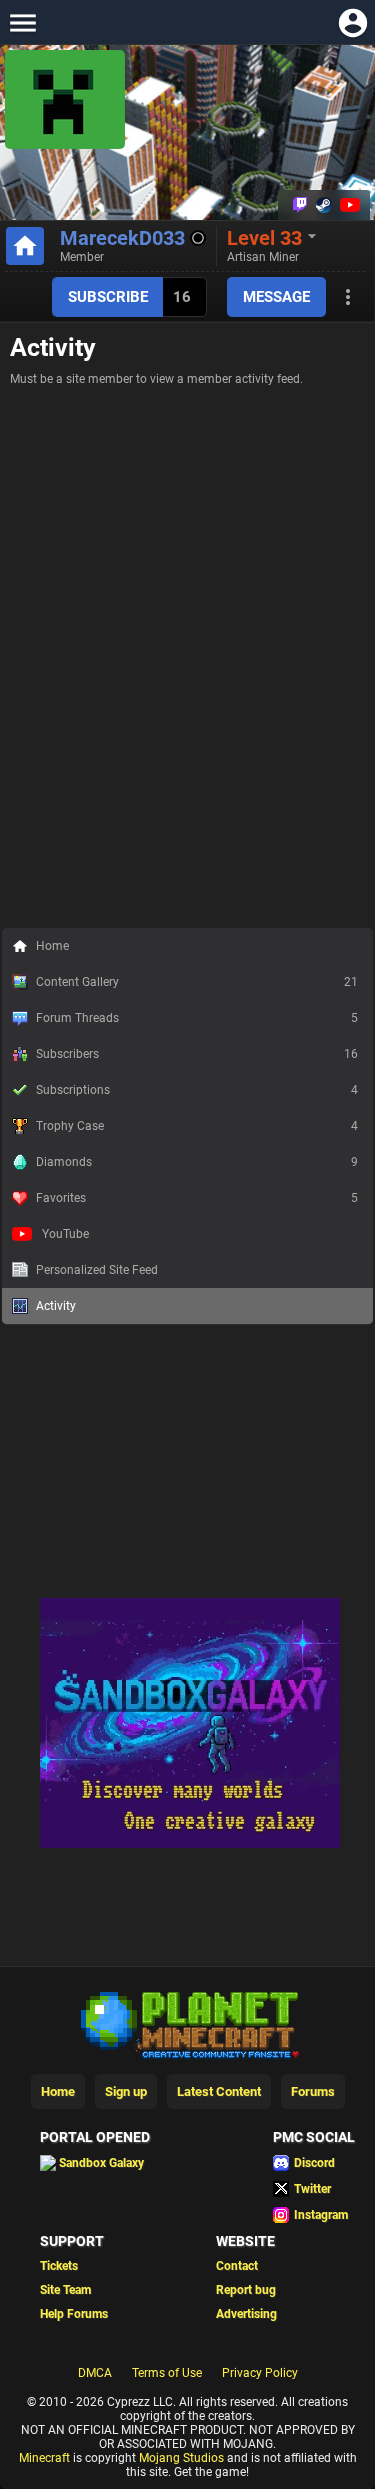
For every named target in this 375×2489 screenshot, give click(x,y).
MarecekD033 (122, 238)
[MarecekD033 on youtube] (348, 205)
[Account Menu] (352, 22)
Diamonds (197, 1162)
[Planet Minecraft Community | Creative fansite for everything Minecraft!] (188, 2023)
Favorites (197, 1198)
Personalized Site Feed (97, 1270)
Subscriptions (197, 1090)
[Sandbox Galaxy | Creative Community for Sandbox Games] (190, 1844)
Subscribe (108, 297)
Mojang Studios (181, 2458)
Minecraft (44, 2458)
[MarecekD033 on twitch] (300, 205)
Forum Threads (197, 1018)
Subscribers (197, 1054)
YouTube (65, 1234)
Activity (56, 1306)
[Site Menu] (22, 22)
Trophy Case (197, 1126)
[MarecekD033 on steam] (324, 205)
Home (52, 946)
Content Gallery (197, 982)
